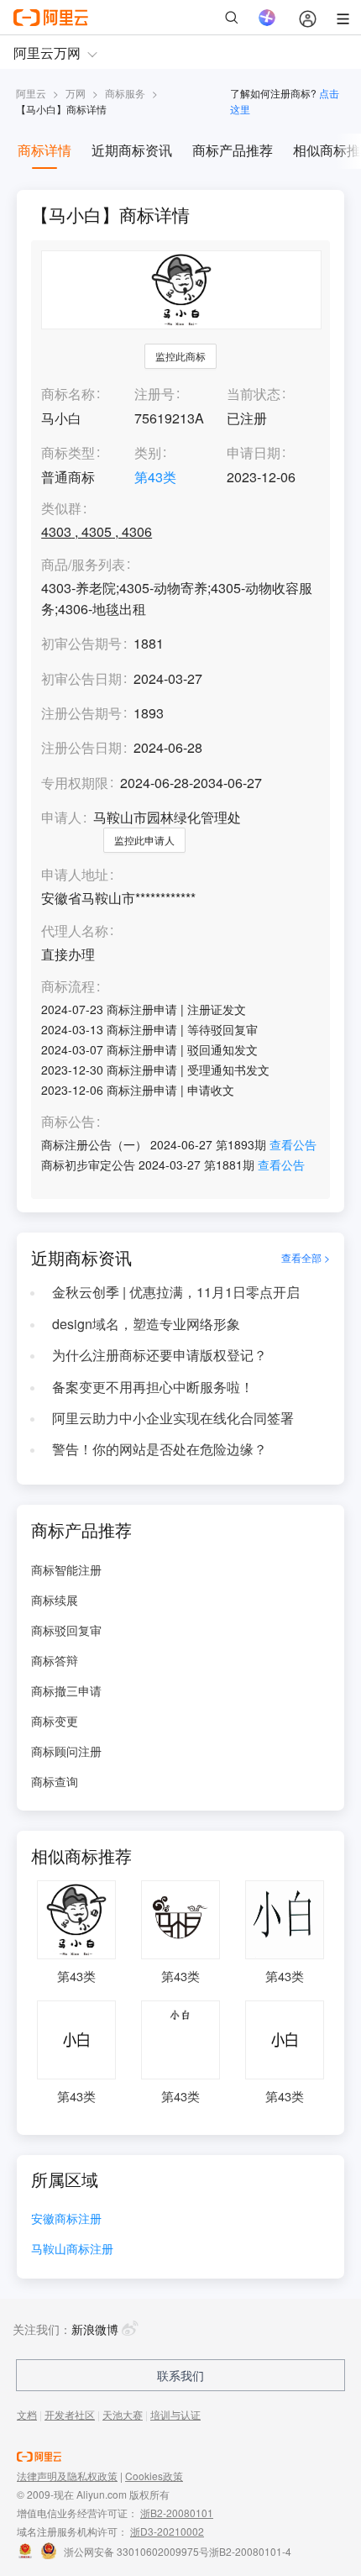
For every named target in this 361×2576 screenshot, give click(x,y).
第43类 (155, 477)
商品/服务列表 (83, 565)
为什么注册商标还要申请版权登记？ (160, 1355)
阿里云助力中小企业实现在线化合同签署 (173, 1418)
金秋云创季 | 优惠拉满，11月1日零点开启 (176, 1292)
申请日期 (254, 452)
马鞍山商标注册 (72, 2250)
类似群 (61, 509)
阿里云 (31, 93)
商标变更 (55, 1721)
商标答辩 (55, 1660)
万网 (76, 93)
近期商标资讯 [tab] (132, 150)
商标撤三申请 (66, 1690)
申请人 (61, 817)
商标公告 (68, 1122)
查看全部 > (306, 1258)
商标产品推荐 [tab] (233, 150)
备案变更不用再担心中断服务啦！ (153, 1387)
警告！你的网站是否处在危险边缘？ (160, 1449)
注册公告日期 (81, 747)
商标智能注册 (66, 1569)
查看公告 (293, 1144)
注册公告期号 (81, 713)
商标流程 (68, 987)
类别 (148, 452)
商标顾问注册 (66, 1751)
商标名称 (68, 394)
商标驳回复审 (66, 1630)
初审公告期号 (81, 643)
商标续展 (55, 1600)
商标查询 (55, 1781)
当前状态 (254, 394)
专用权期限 (75, 783)
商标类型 (68, 452)
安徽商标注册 (66, 2219)
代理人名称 (75, 931)
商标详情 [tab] (44, 150)
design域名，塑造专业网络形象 (146, 1324)
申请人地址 (75, 875)
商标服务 (125, 93)
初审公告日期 (81, 678)
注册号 (154, 394)
